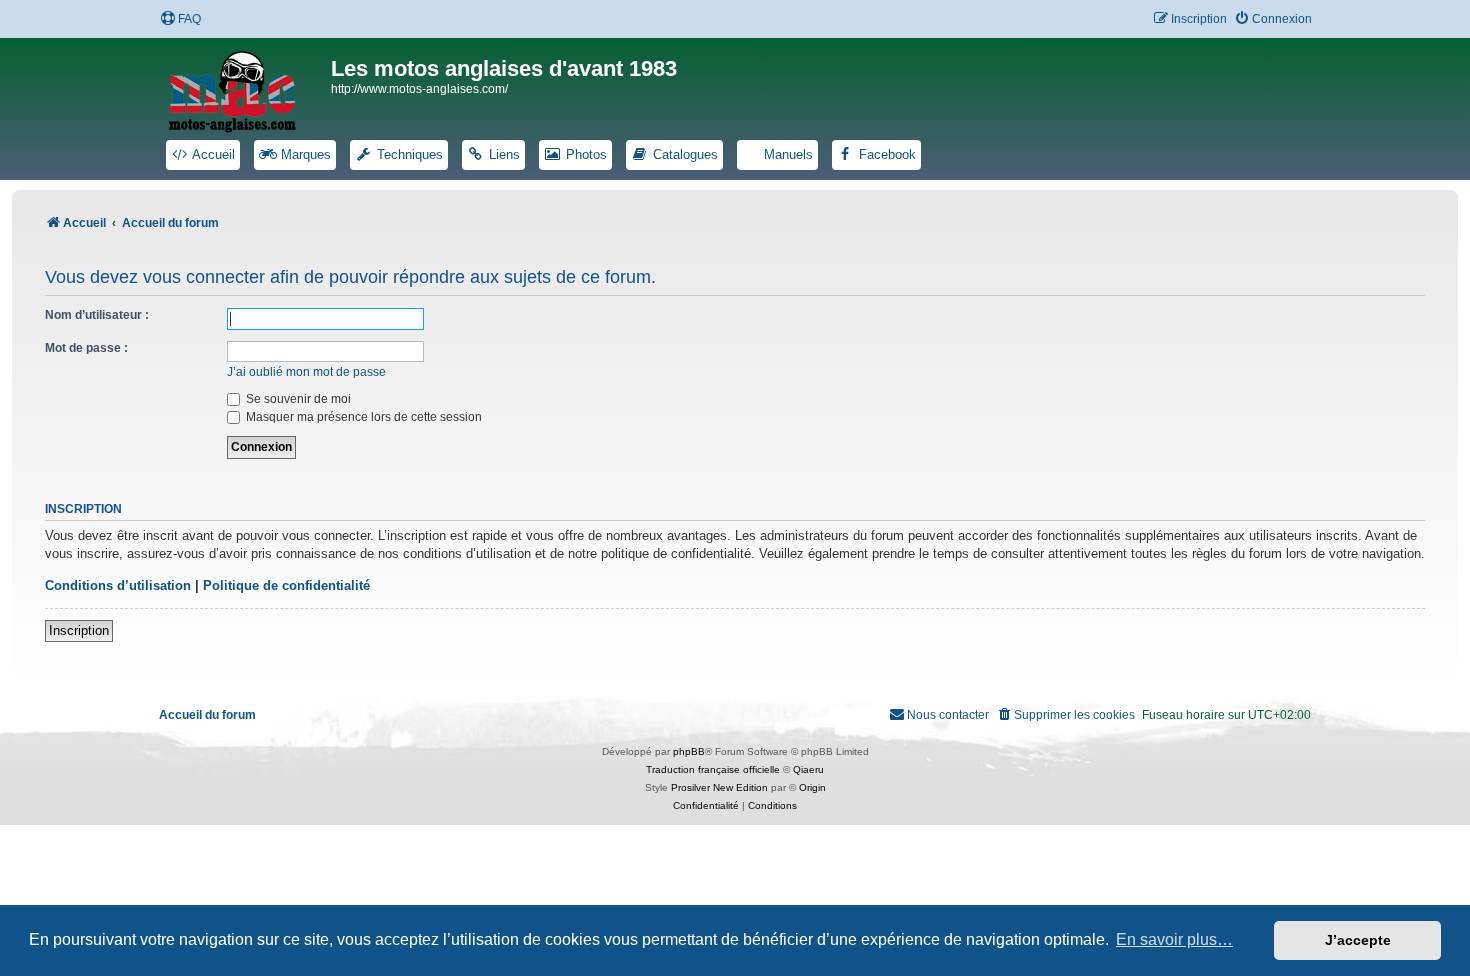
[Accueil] (245, 88)
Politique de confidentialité (286, 585)
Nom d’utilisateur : (97, 315)
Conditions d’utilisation (118, 585)
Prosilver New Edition (719, 787)
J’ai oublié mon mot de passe (306, 372)
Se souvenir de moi (297, 399)
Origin (812, 787)
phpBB (689, 751)
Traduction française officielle (713, 769)
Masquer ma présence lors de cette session (362, 417)
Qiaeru (808, 769)
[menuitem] (180, 19)
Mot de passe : (86, 348)
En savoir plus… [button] (1174, 939)
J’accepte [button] (1358, 940)
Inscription (79, 630)
